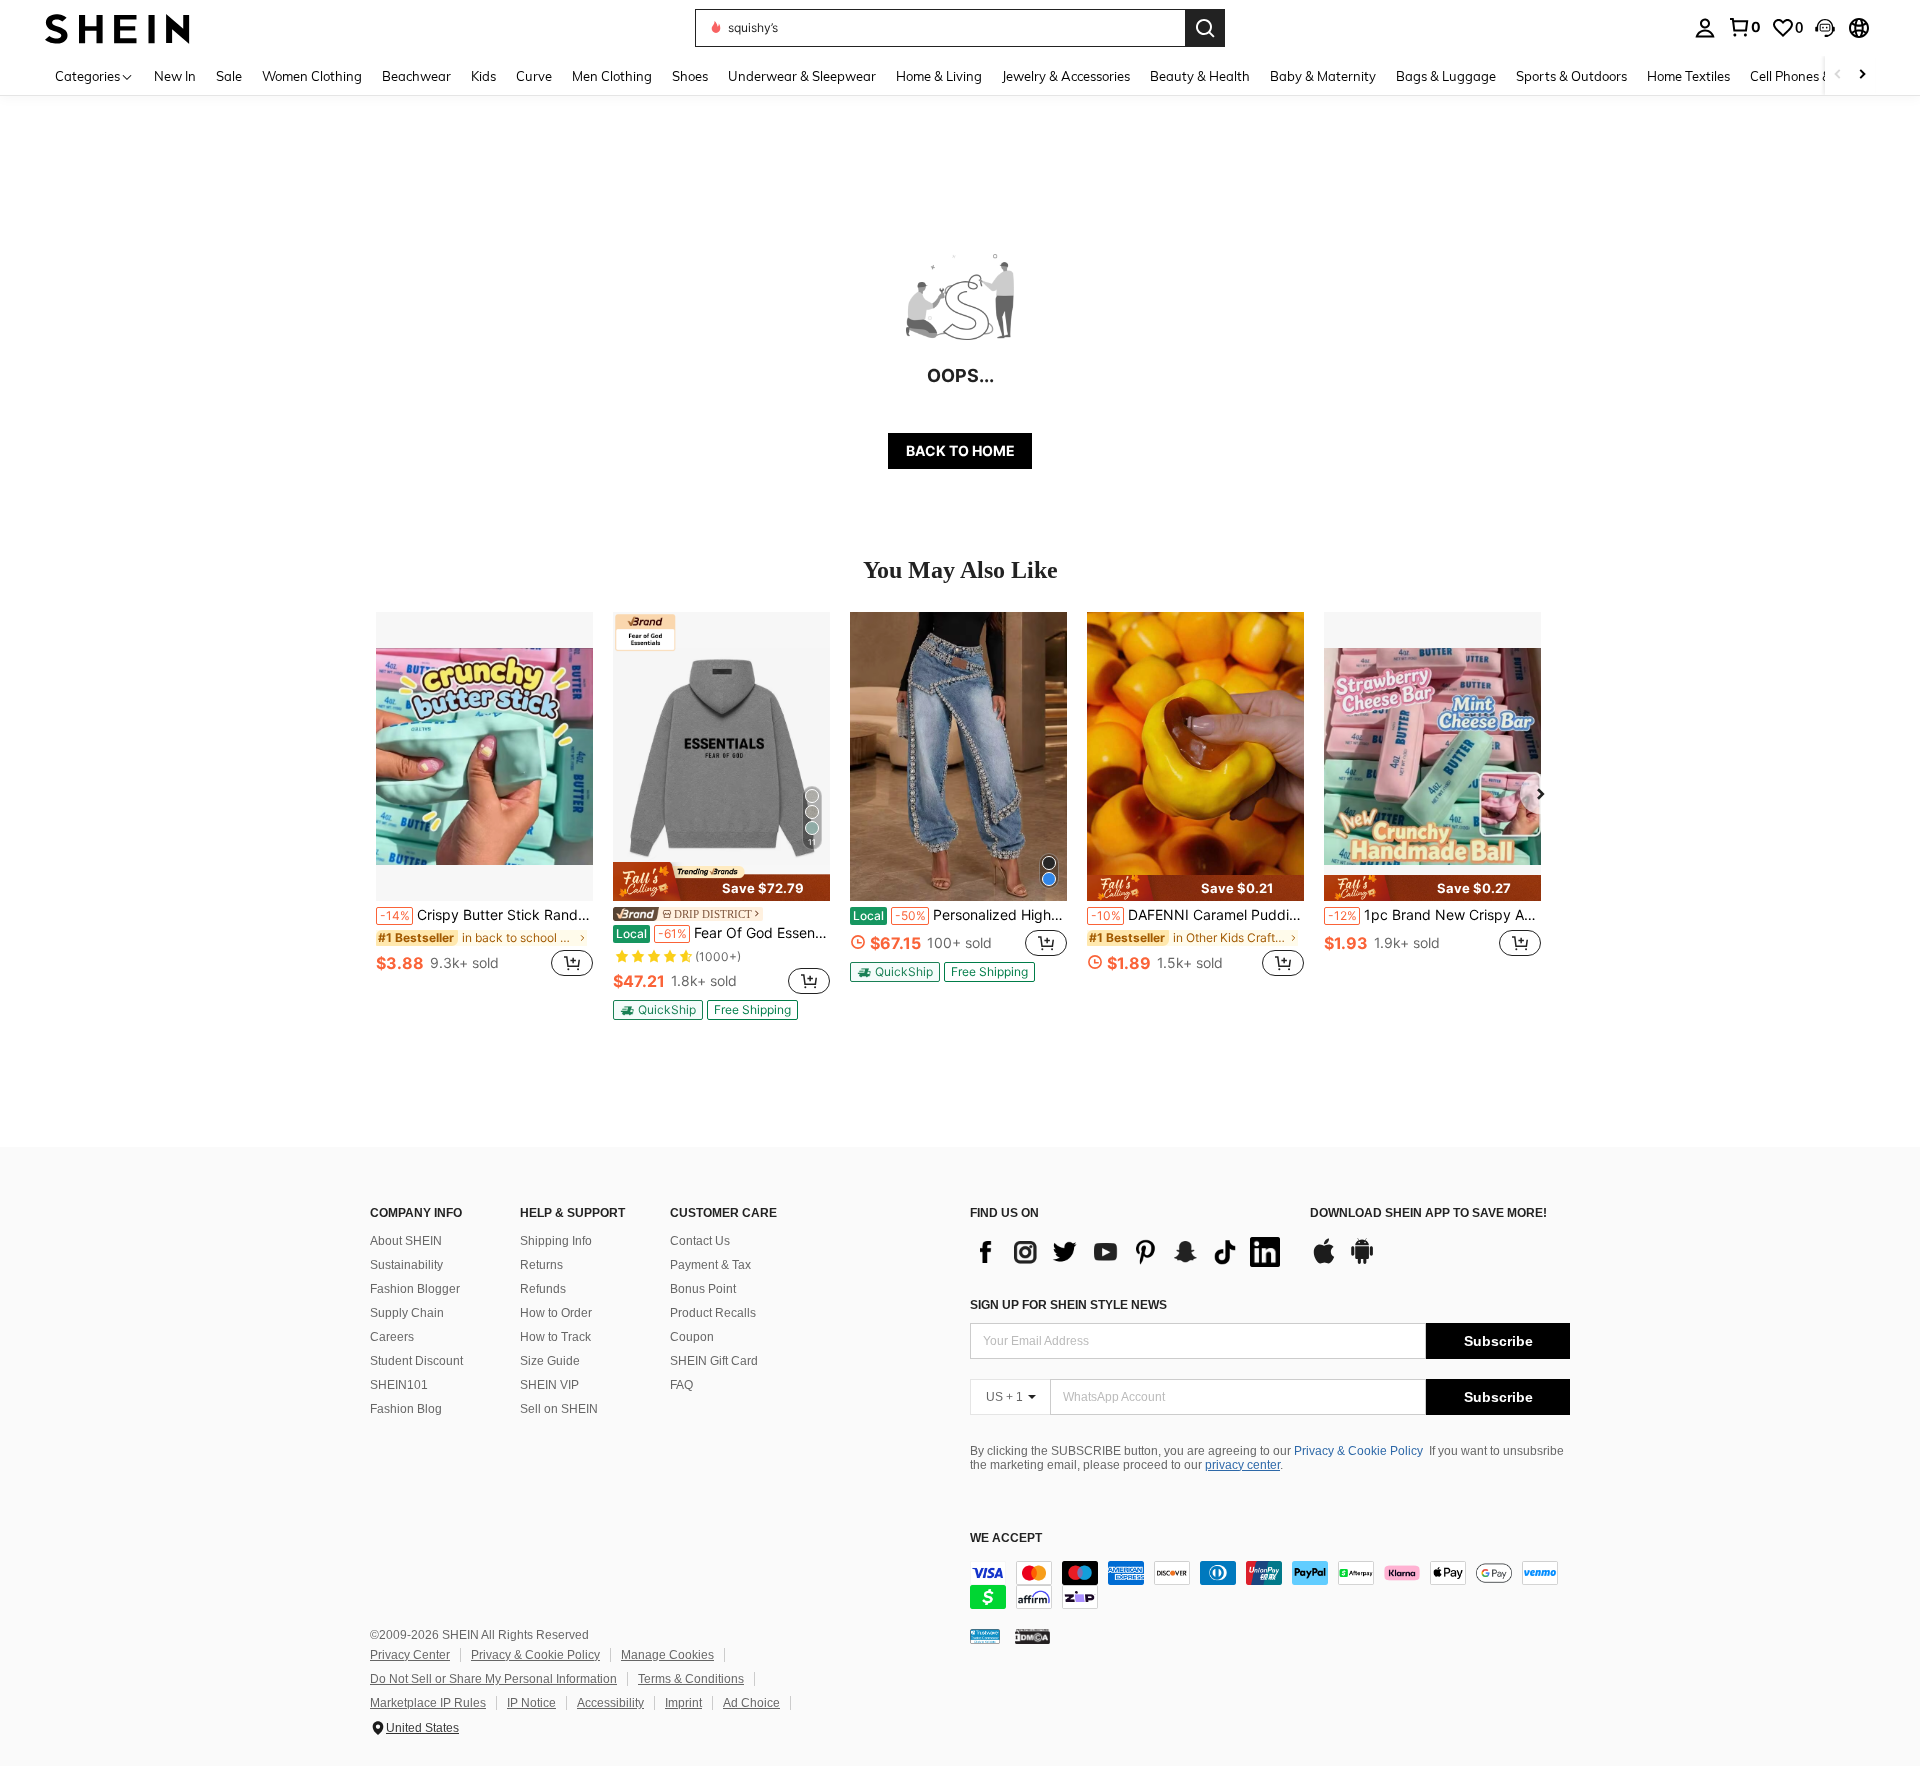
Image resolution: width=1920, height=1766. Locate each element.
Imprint (683, 1703)
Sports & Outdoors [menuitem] (1571, 76)
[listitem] (484, 805)
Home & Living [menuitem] (939, 76)
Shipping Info (556, 1241)
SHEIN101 (399, 1385)
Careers (392, 1337)
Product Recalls (713, 1313)
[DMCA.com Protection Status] (1032, 1636)
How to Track (555, 1337)
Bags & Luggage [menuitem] (1446, 76)
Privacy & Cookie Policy (1358, 1451)
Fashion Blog (406, 1409)
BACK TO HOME (960, 450)
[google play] (1362, 1261)
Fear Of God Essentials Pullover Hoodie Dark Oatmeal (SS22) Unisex (723, 933)
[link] (1744, 27)
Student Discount (416, 1361)
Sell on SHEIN (559, 1409)
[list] (1130, 1252)
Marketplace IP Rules (428, 1703)
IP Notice (531, 1703)
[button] (1825, 28)
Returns (541, 1265)
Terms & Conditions (691, 1679)
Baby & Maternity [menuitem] (1323, 76)
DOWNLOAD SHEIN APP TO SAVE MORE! (1428, 1213)
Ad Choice (751, 1703)
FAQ (681, 1385)
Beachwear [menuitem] (416, 76)
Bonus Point (703, 1289)
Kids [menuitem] (483, 76)
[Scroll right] (1862, 75)
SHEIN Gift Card (714, 1361)
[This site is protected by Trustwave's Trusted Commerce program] (985, 1636)
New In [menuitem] (175, 76)
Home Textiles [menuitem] (1688, 76)
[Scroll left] (1838, 75)
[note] (721, 881)
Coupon (692, 1337)
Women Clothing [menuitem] (312, 76)
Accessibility (610, 1703)
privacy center (1242, 1465)
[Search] (1205, 28)
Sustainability (406, 1265)
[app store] (1324, 1261)
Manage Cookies (667, 1655)
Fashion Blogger (415, 1289)
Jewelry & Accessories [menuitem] (1066, 76)
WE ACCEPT (1006, 1538)
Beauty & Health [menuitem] (1200, 76)
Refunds (543, 1289)
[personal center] (1705, 28)
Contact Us (700, 1241)
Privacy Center (410, 1655)
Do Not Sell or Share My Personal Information (493, 1679)
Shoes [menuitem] (690, 76)
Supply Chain (407, 1313)
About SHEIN (406, 1241)
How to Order (556, 1313)
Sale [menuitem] (229, 76)
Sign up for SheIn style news (1068, 1305)
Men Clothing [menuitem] (612, 76)
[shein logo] (117, 27)
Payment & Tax (710, 1265)
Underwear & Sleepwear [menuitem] (802, 76)
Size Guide (550, 1361)
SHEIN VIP (549, 1385)
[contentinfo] (1270, 1585)
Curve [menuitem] (534, 76)
